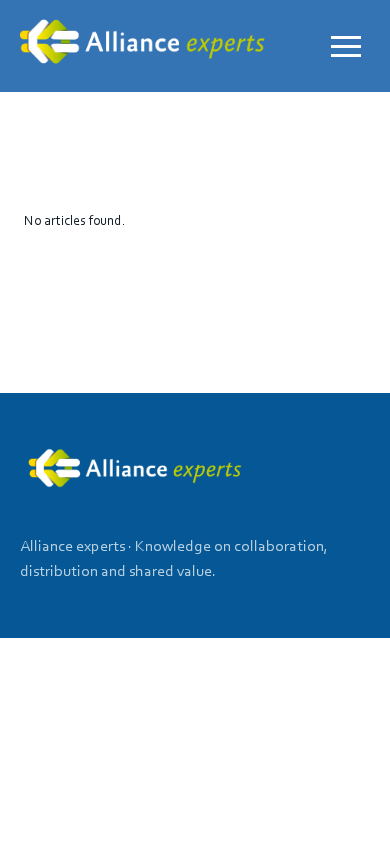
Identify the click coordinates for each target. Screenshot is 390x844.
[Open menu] (346, 46)
